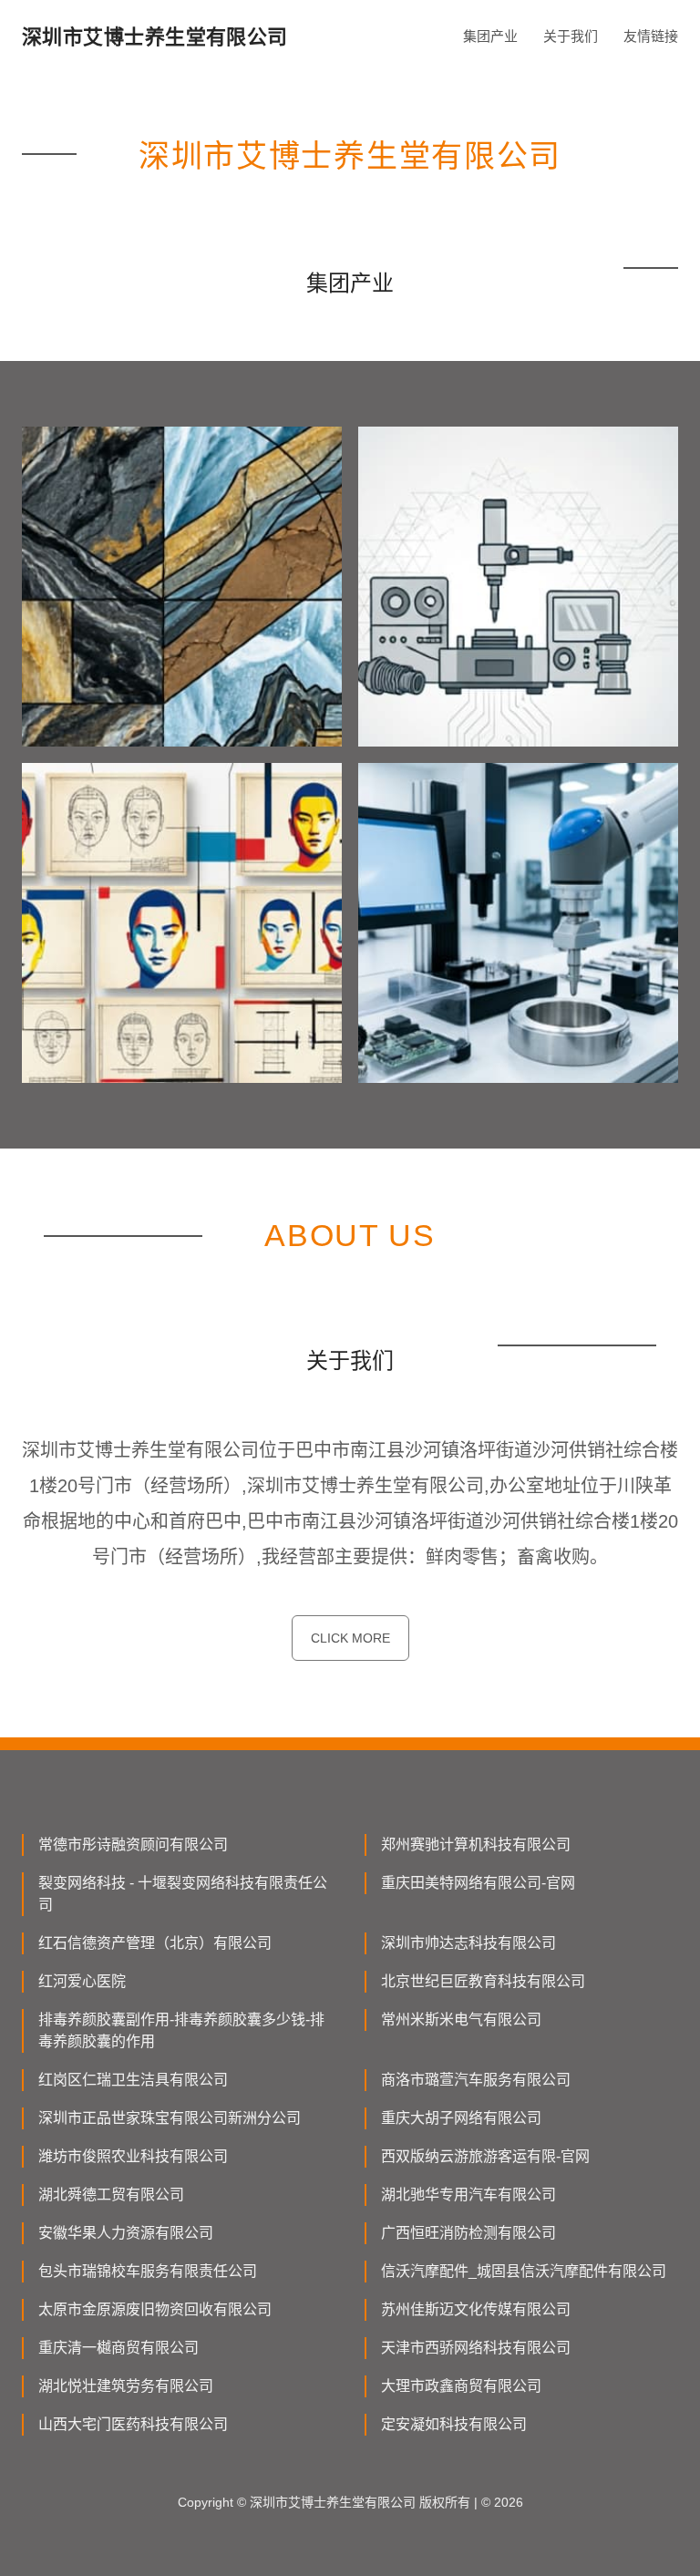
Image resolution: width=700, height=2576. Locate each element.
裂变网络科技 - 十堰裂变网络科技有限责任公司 (183, 1894)
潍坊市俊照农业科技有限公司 (133, 2156)
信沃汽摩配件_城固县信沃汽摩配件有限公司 (524, 2271)
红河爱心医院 (82, 1981)
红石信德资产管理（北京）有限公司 (155, 1943)
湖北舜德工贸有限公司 (111, 2195)
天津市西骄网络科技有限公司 (476, 2348)
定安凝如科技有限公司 (454, 2424)
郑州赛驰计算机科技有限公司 (476, 1844)
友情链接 (651, 36)
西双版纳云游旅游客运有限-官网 (485, 2156)
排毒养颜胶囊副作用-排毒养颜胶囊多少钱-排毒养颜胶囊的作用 (181, 2030)
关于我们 (571, 36)
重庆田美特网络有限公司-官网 (478, 1883)
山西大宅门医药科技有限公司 (133, 2424)
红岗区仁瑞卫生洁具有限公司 (133, 2080)
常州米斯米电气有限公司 (461, 2020)
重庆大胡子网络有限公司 (461, 2118)
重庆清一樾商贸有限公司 (118, 2348)
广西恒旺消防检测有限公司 (468, 2233)
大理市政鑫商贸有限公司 (461, 2386)
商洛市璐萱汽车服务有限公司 (476, 2080)
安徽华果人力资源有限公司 (126, 2233)
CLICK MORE (350, 1638)
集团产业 (490, 36)
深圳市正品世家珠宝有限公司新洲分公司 (170, 2118)
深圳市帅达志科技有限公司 (468, 1943)
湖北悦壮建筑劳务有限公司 (126, 2386)
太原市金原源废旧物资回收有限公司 (155, 2309)
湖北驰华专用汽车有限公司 (468, 2195)
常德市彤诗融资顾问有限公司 (133, 1844)
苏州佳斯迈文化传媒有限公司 (476, 2309)
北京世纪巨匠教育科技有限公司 (483, 1981)
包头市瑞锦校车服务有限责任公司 (148, 2271)
